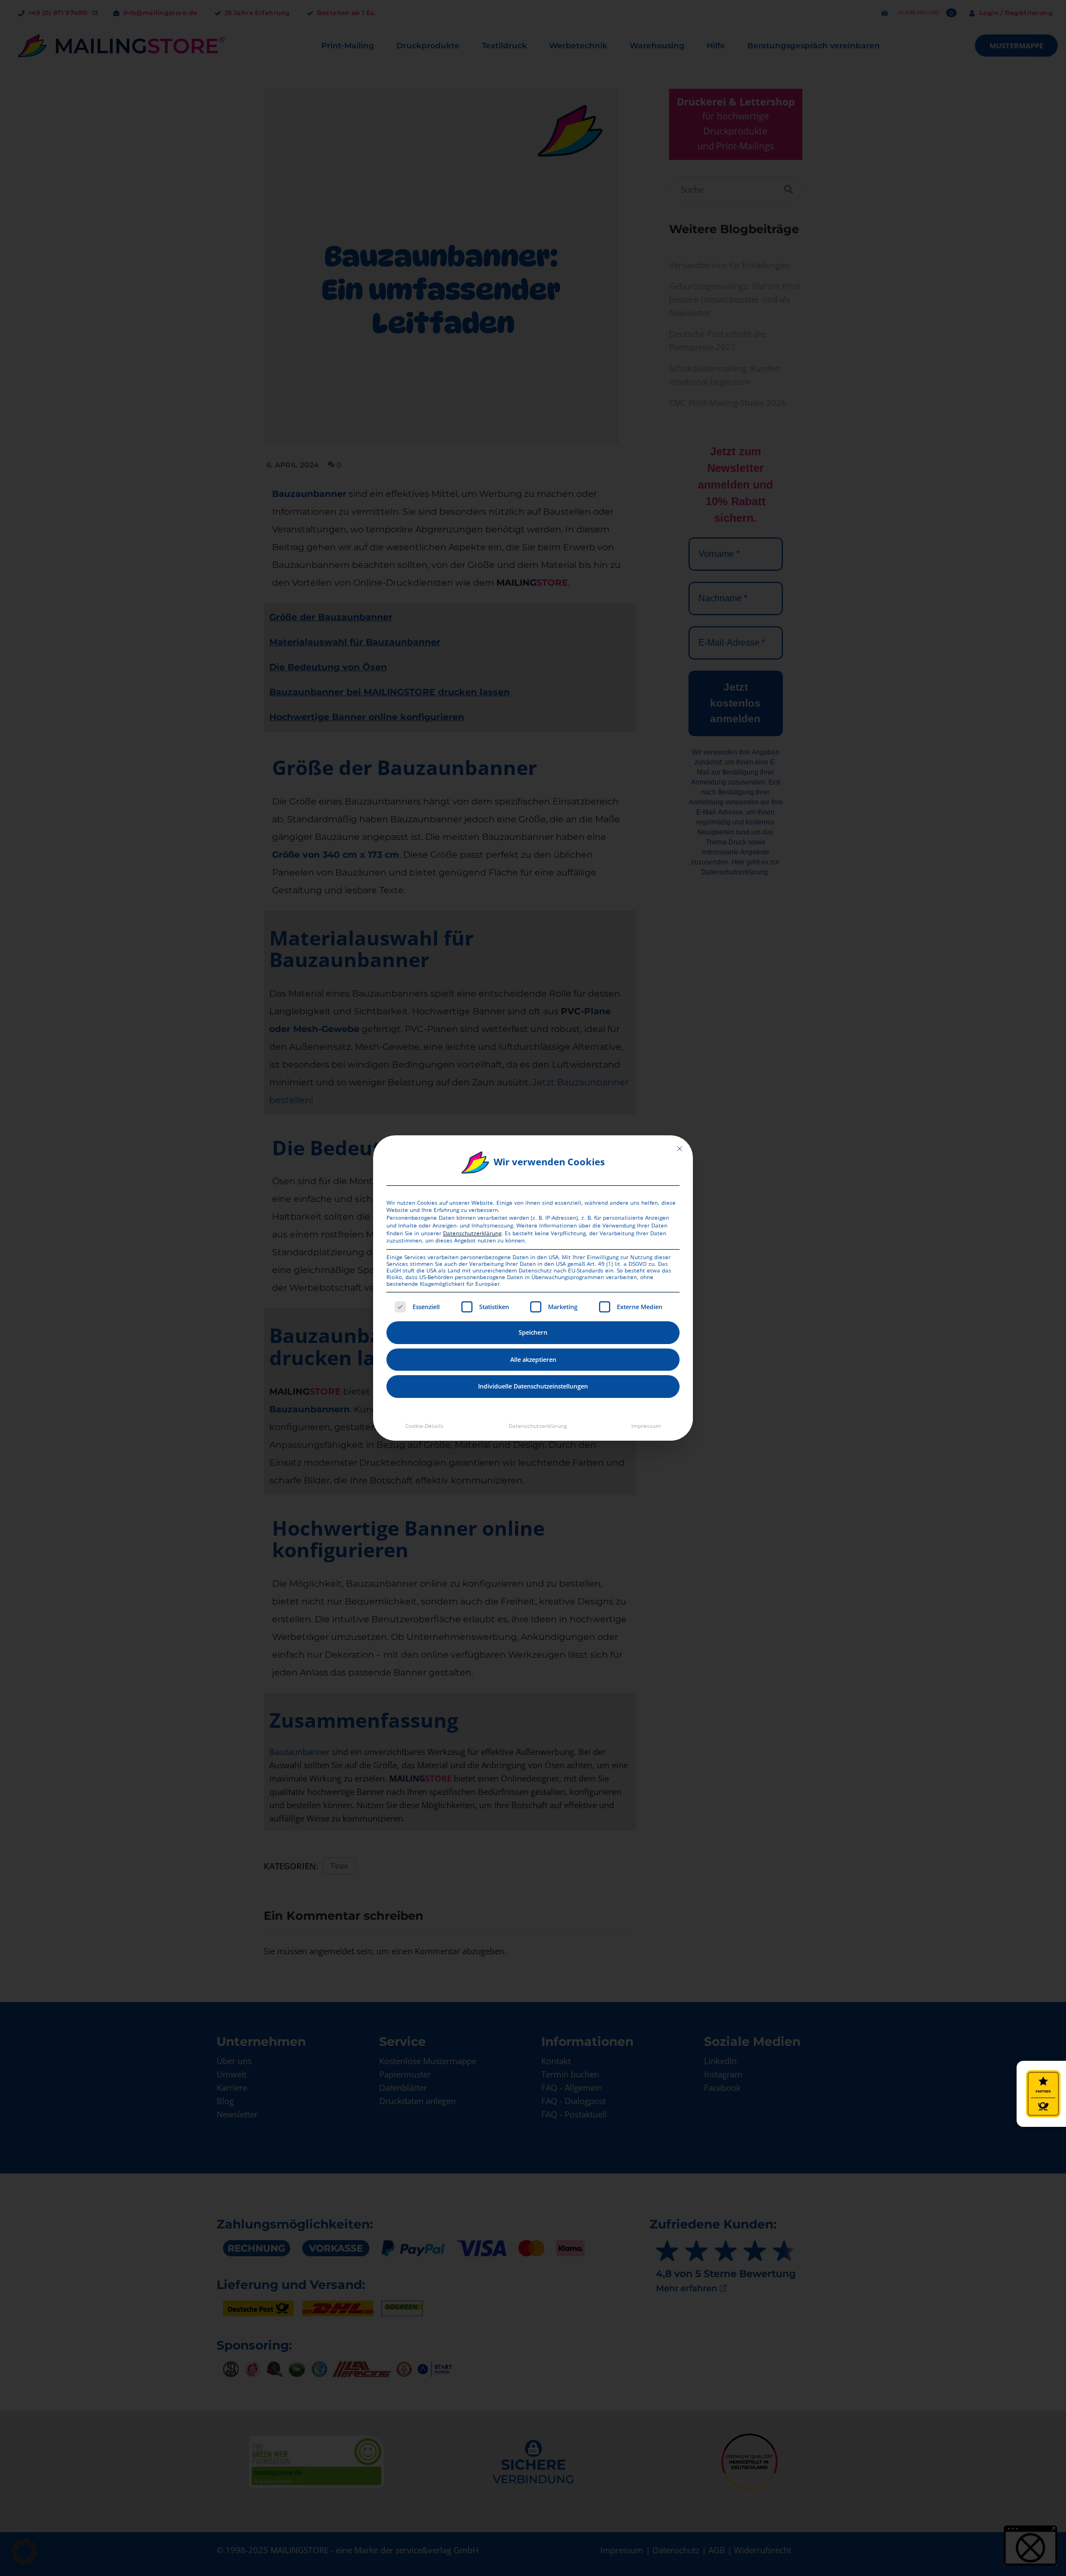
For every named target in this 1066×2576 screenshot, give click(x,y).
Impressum (646, 1426)
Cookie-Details (424, 1426)
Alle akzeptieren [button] (533, 1359)
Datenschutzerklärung (472, 1233)
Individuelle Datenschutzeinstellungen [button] (533, 1386)
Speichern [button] (533, 1332)
